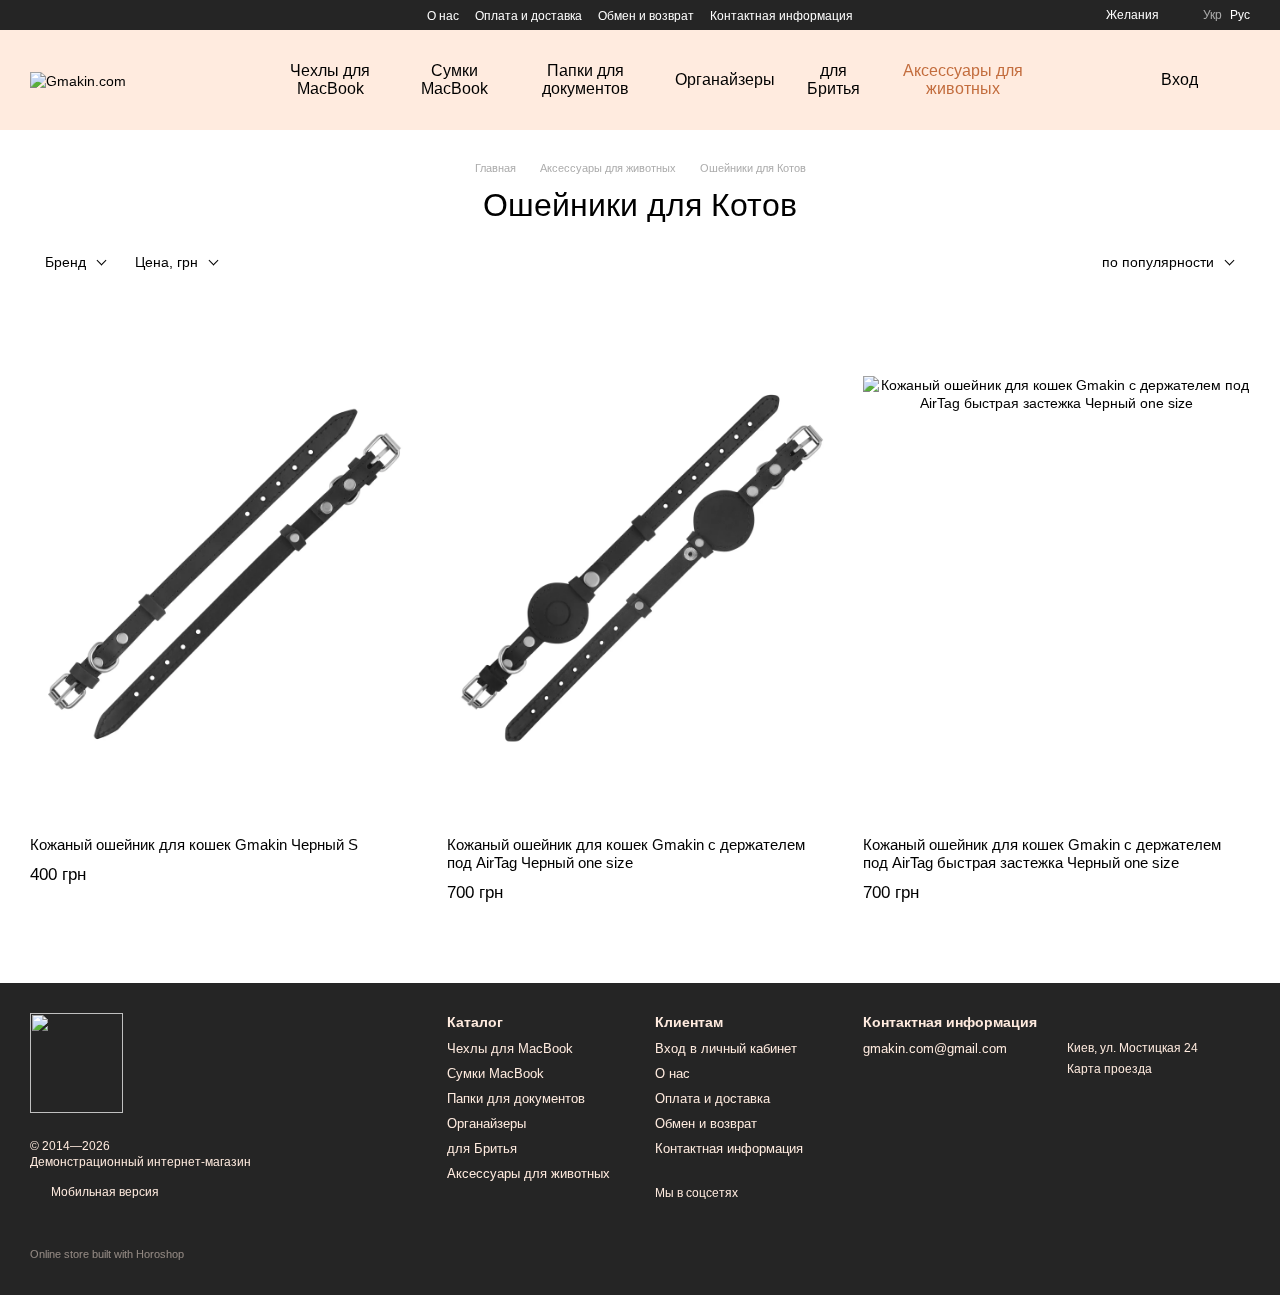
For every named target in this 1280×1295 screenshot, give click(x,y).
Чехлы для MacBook (330, 79)
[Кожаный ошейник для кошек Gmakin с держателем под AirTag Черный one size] (640, 569)
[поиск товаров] (1097, 80)
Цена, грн (166, 262)
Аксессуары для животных (963, 79)
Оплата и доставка (528, 16)
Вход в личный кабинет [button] (726, 1048)
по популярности (1158, 262)
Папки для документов (585, 79)
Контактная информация (781, 16)
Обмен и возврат (646, 16)
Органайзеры (725, 79)
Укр (1212, 15)
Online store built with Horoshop (107, 1254)
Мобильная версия (103, 1192)
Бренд (65, 262)
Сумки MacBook (454, 79)
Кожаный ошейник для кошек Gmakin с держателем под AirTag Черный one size (626, 853)
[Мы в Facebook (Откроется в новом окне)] (38, 15)
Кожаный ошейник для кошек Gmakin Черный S (194, 844)
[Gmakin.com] (76, 1062)
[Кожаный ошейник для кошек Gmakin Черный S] (223, 569)
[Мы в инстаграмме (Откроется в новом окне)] (62, 15)
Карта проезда (1109, 1069)
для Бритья (833, 79)
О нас (443, 16)
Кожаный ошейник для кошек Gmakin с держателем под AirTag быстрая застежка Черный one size (1042, 853)
